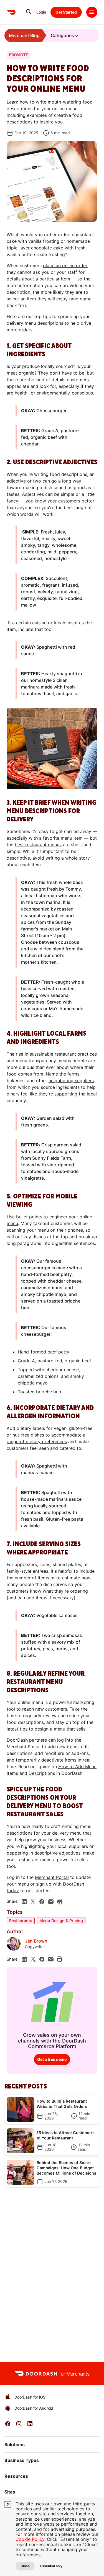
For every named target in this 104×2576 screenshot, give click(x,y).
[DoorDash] (11, 12)
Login (41, 12)
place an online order (65, 265)
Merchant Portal (52, 1877)
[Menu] (92, 12)
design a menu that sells (60, 1729)
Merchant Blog (24, 35)
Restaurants (21, 1921)
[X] (33, 1902)
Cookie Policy (30, 2539)
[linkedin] (24, 1902)
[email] (51, 1902)
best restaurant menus (38, 845)
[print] (60, 1902)
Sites (10, 2492)
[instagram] (19, 2426)
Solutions (15, 2445)
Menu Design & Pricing (61, 1921)
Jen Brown (36, 1941)
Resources (16, 2476)
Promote (18, 55)
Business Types (22, 2460)
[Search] (29, 12)
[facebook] (42, 1902)
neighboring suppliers (71, 1081)
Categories (62, 35)
